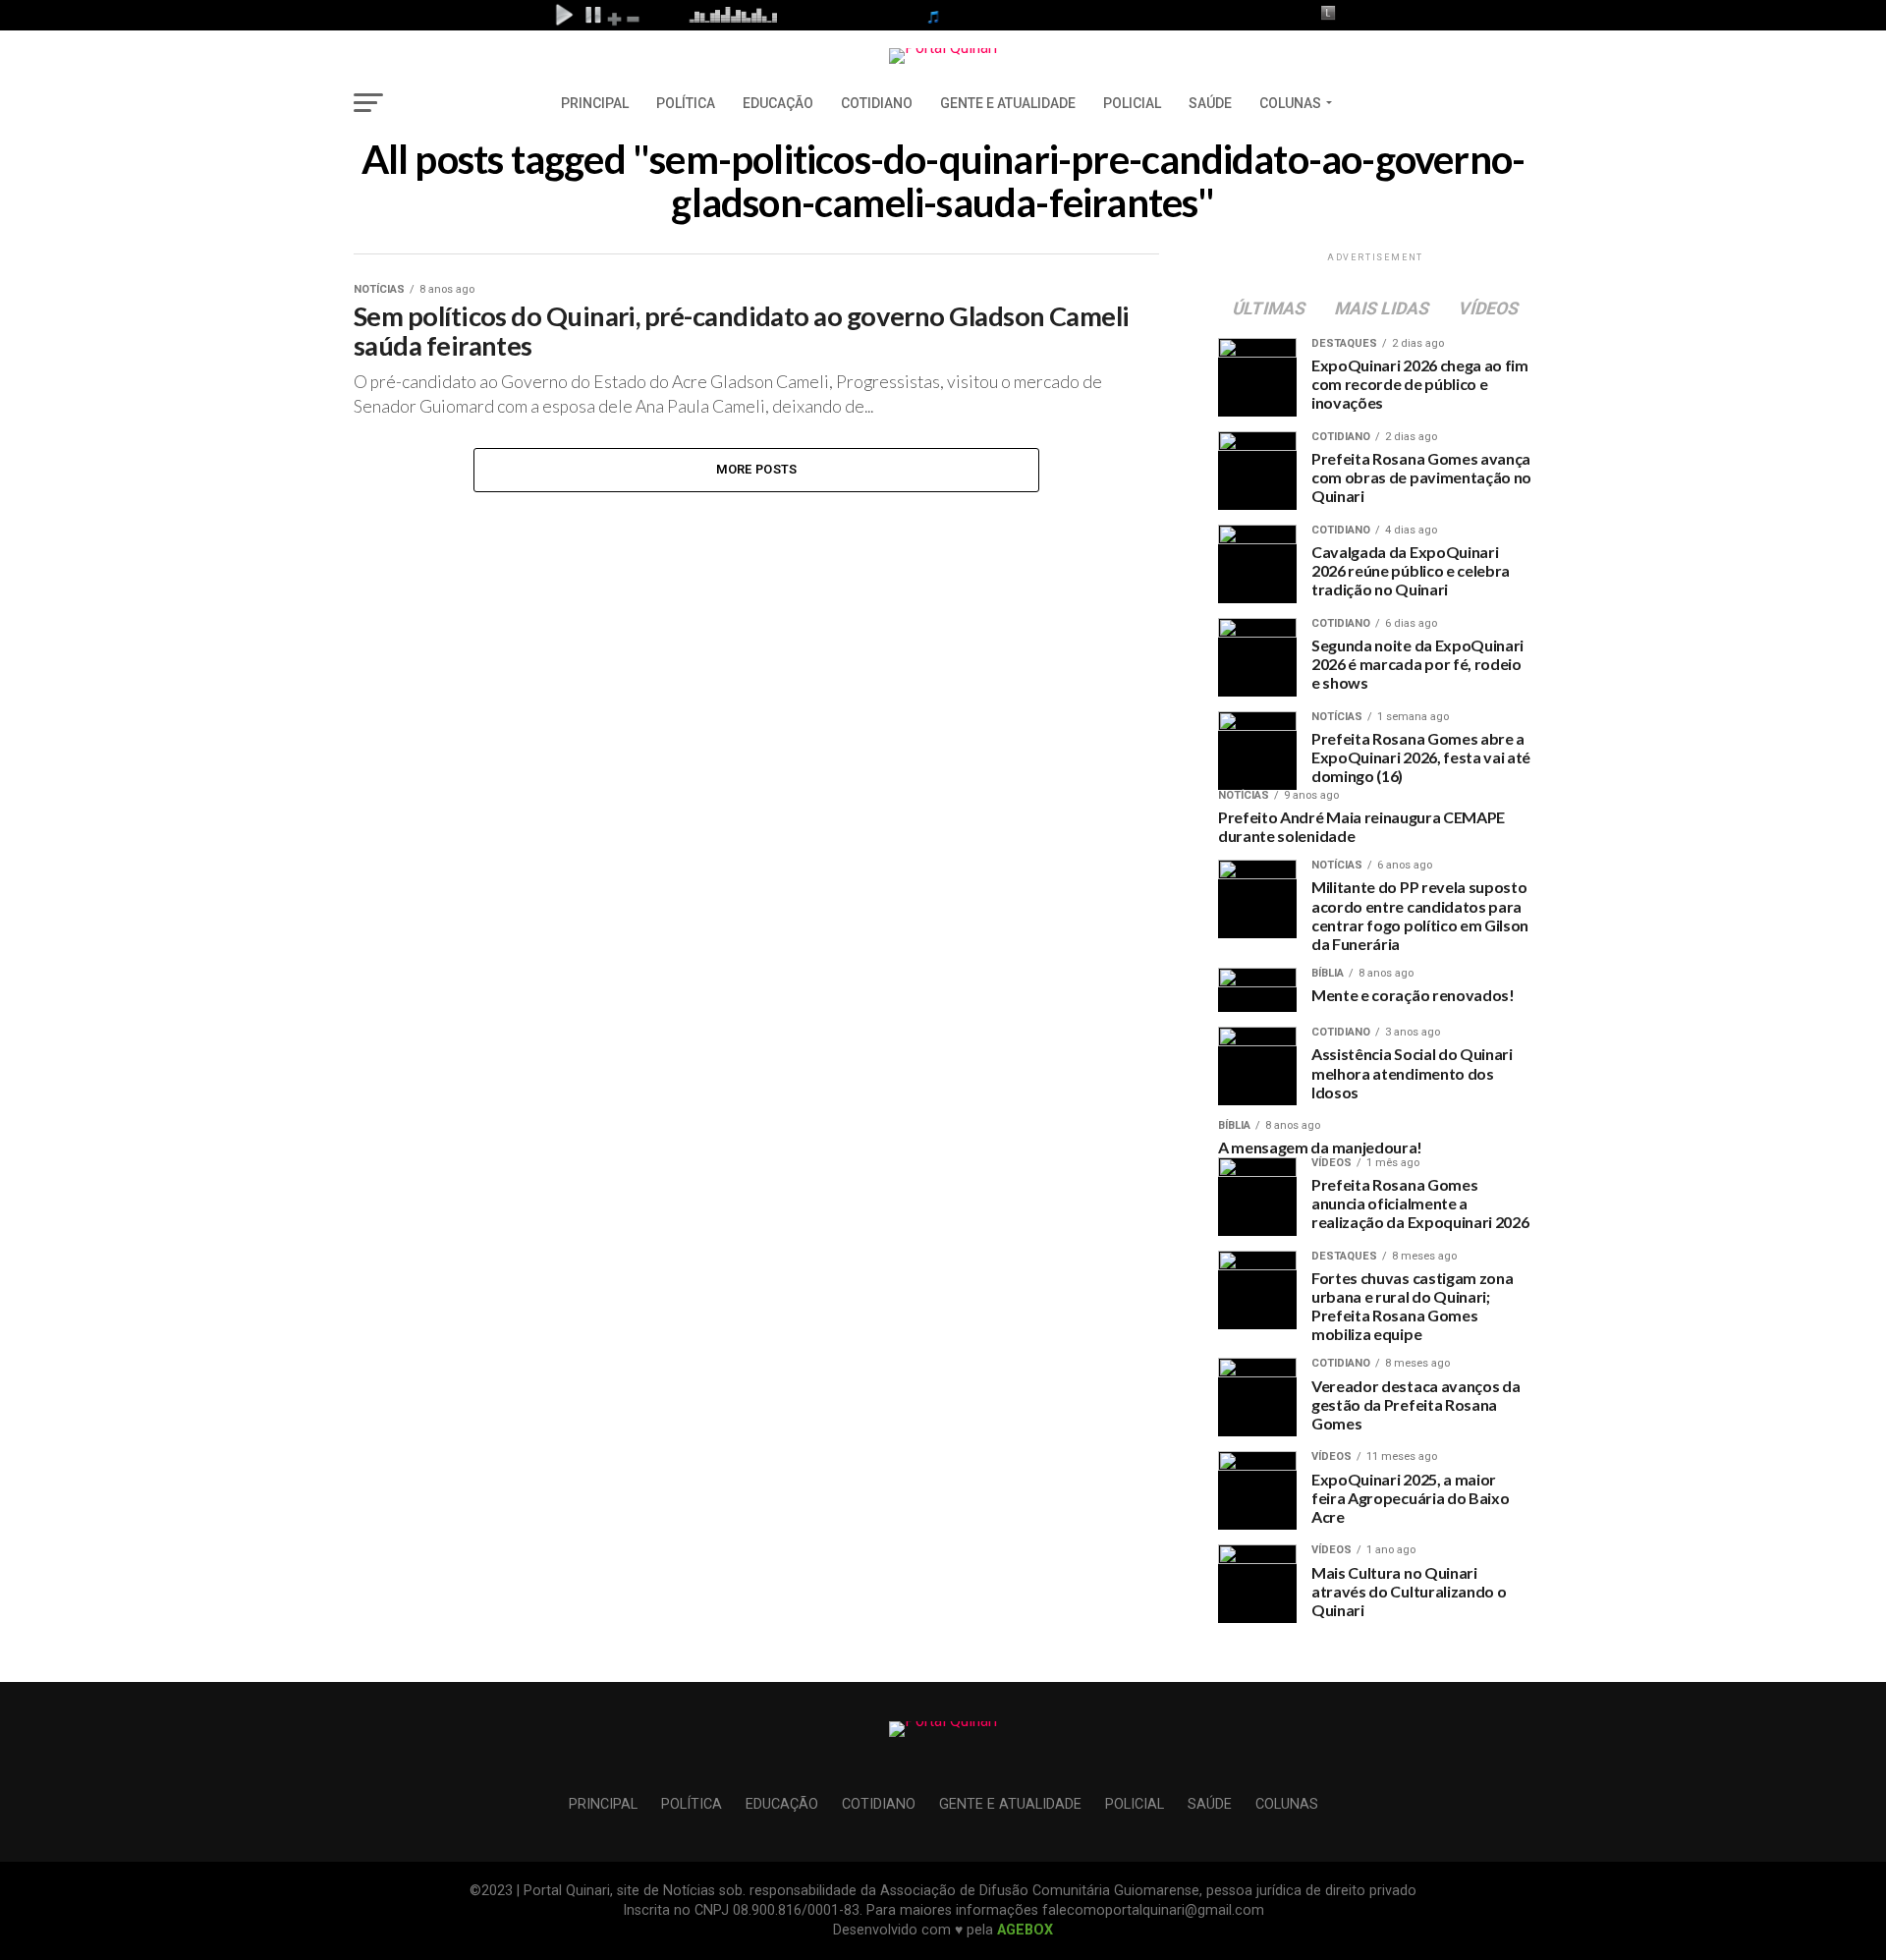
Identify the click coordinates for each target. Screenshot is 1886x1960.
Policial (1132, 103)
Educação (778, 103)
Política (686, 103)
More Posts (757, 469)
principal (595, 103)
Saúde (1210, 103)
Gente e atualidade (1008, 103)
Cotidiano (877, 103)
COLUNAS (1290, 103)
